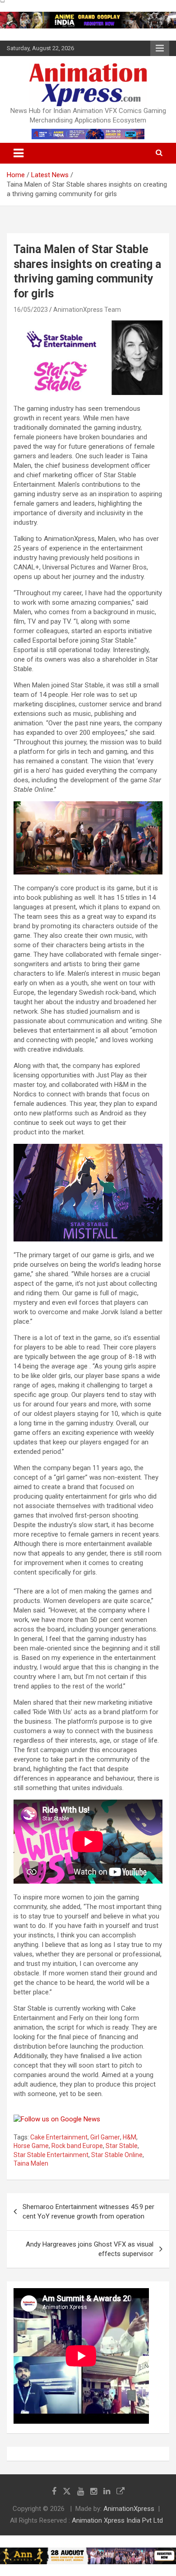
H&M (130, 2137)
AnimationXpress (129, 2509)
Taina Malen (31, 2163)
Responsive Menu (160, 48)
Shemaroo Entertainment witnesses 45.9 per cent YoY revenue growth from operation (88, 2212)
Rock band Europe (77, 2146)
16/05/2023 (31, 310)
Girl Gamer (105, 2137)
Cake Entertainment (59, 2137)
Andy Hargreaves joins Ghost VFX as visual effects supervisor (90, 2249)
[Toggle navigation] (19, 153)
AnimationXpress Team (87, 310)
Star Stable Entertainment (51, 2155)
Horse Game (31, 2146)
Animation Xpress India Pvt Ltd (117, 2520)
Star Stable (122, 2146)
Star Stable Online (117, 2155)
